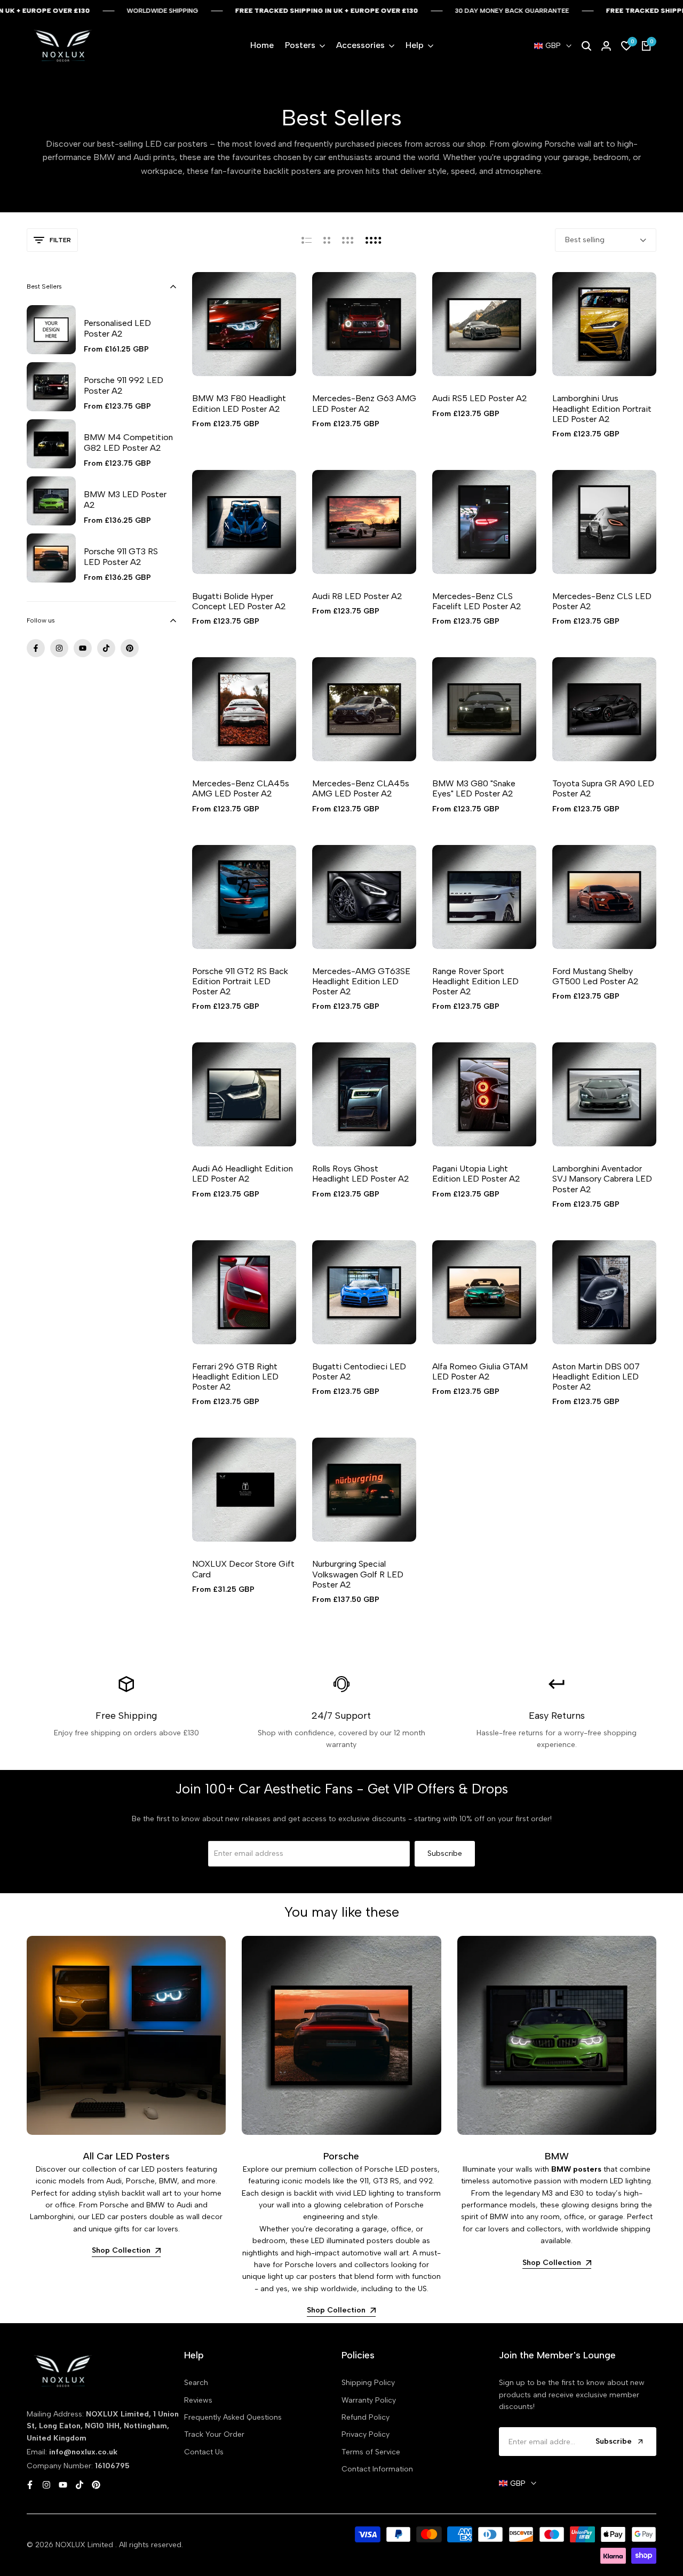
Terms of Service (371, 2452)
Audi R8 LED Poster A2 (357, 596)
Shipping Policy (368, 2383)
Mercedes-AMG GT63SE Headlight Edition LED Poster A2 (361, 981)
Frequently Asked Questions (233, 2417)
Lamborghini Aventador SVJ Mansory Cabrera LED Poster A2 (602, 1179)
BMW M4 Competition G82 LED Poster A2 (128, 442)
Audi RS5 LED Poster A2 (480, 398)
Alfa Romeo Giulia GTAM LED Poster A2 (480, 1371)
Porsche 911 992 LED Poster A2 (124, 385)
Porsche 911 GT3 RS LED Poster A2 (121, 556)
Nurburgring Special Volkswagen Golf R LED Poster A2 (358, 1574)
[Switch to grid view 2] (327, 240)
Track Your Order (214, 2434)
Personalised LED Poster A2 (117, 328)
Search (196, 2383)
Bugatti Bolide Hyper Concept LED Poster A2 (239, 601)
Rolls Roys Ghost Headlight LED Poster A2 (361, 1174)
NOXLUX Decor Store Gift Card (243, 1569)
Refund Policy (366, 2417)
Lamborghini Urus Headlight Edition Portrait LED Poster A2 (602, 408)
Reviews (198, 2400)
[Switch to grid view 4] (374, 240)
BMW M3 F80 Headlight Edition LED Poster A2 (239, 403)
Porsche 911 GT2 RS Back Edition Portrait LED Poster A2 (240, 981)
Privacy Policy (366, 2434)
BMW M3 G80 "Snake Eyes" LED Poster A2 (474, 788)
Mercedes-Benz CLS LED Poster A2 (602, 601)
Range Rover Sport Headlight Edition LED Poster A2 (475, 981)
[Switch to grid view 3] (348, 240)
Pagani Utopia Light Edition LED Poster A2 (476, 1174)
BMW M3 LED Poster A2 (125, 499)
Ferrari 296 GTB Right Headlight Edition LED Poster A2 (235, 1377)
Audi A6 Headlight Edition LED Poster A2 (243, 1174)
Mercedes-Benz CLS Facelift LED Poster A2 (477, 601)
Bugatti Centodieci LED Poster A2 (359, 1371)
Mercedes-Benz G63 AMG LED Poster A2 (364, 403)
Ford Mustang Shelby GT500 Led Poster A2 (595, 976)
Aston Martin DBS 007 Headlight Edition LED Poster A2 (596, 1377)
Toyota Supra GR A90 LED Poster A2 (603, 788)
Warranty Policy (369, 2400)
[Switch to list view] (307, 240)
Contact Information (377, 2469)
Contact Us (204, 2452)
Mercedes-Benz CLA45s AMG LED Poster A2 (241, 788)
